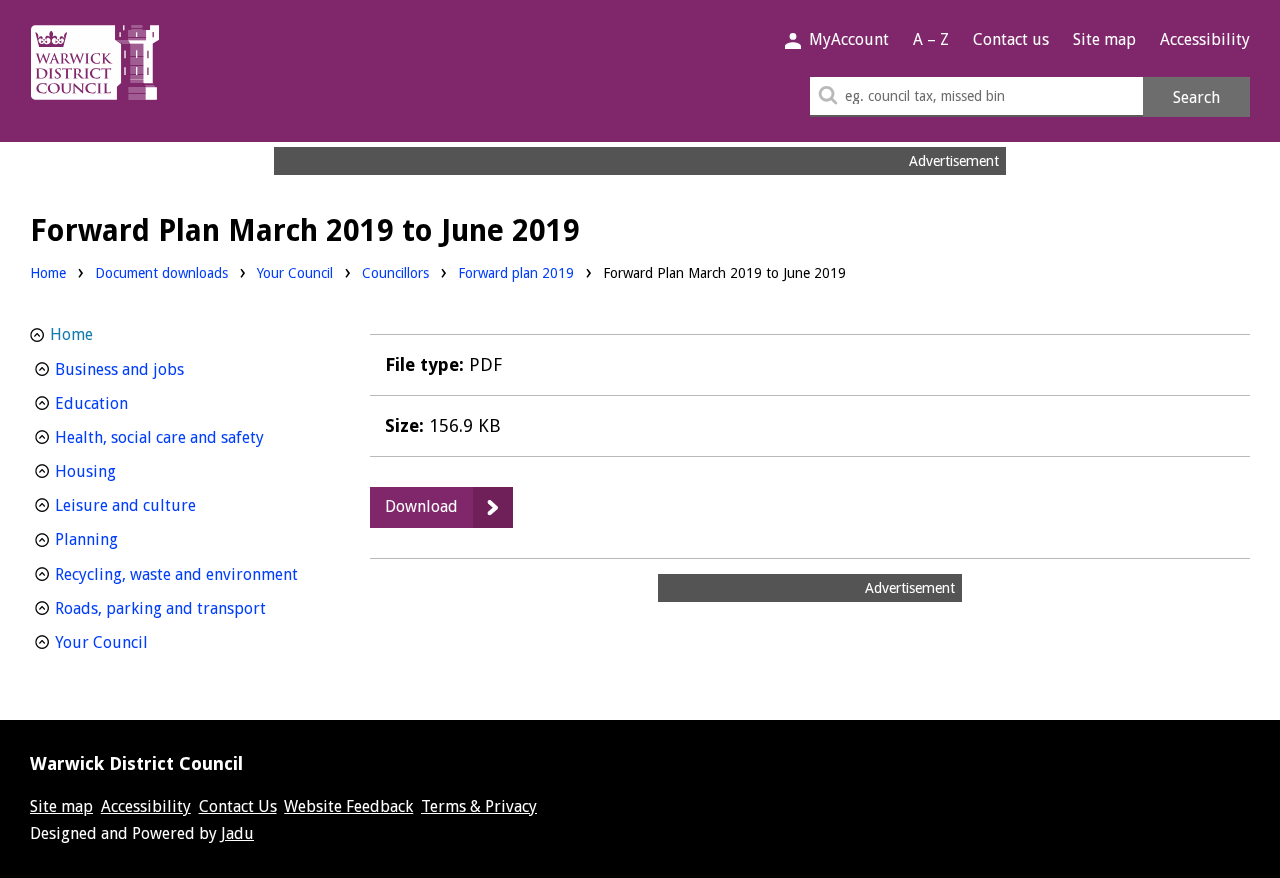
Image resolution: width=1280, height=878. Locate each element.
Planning (123, 539)
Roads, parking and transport (187, 608)
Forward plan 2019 (516, 273)
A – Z (931, 39)
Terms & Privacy (479, 806)
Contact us (1011, 39)
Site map (1104, 39)
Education (128, 403)
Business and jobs (156, 369)
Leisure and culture (162, 505)
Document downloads (161, 273)
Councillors (395, 272)
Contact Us (238, 806)
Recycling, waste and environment (187, 574)
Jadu (237, 833)
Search (1196, 97)
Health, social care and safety (187, 437)
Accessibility (1205, 39)
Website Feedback (348, 806)
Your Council (295, 272)
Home (48, 273)
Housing (122, 471)
